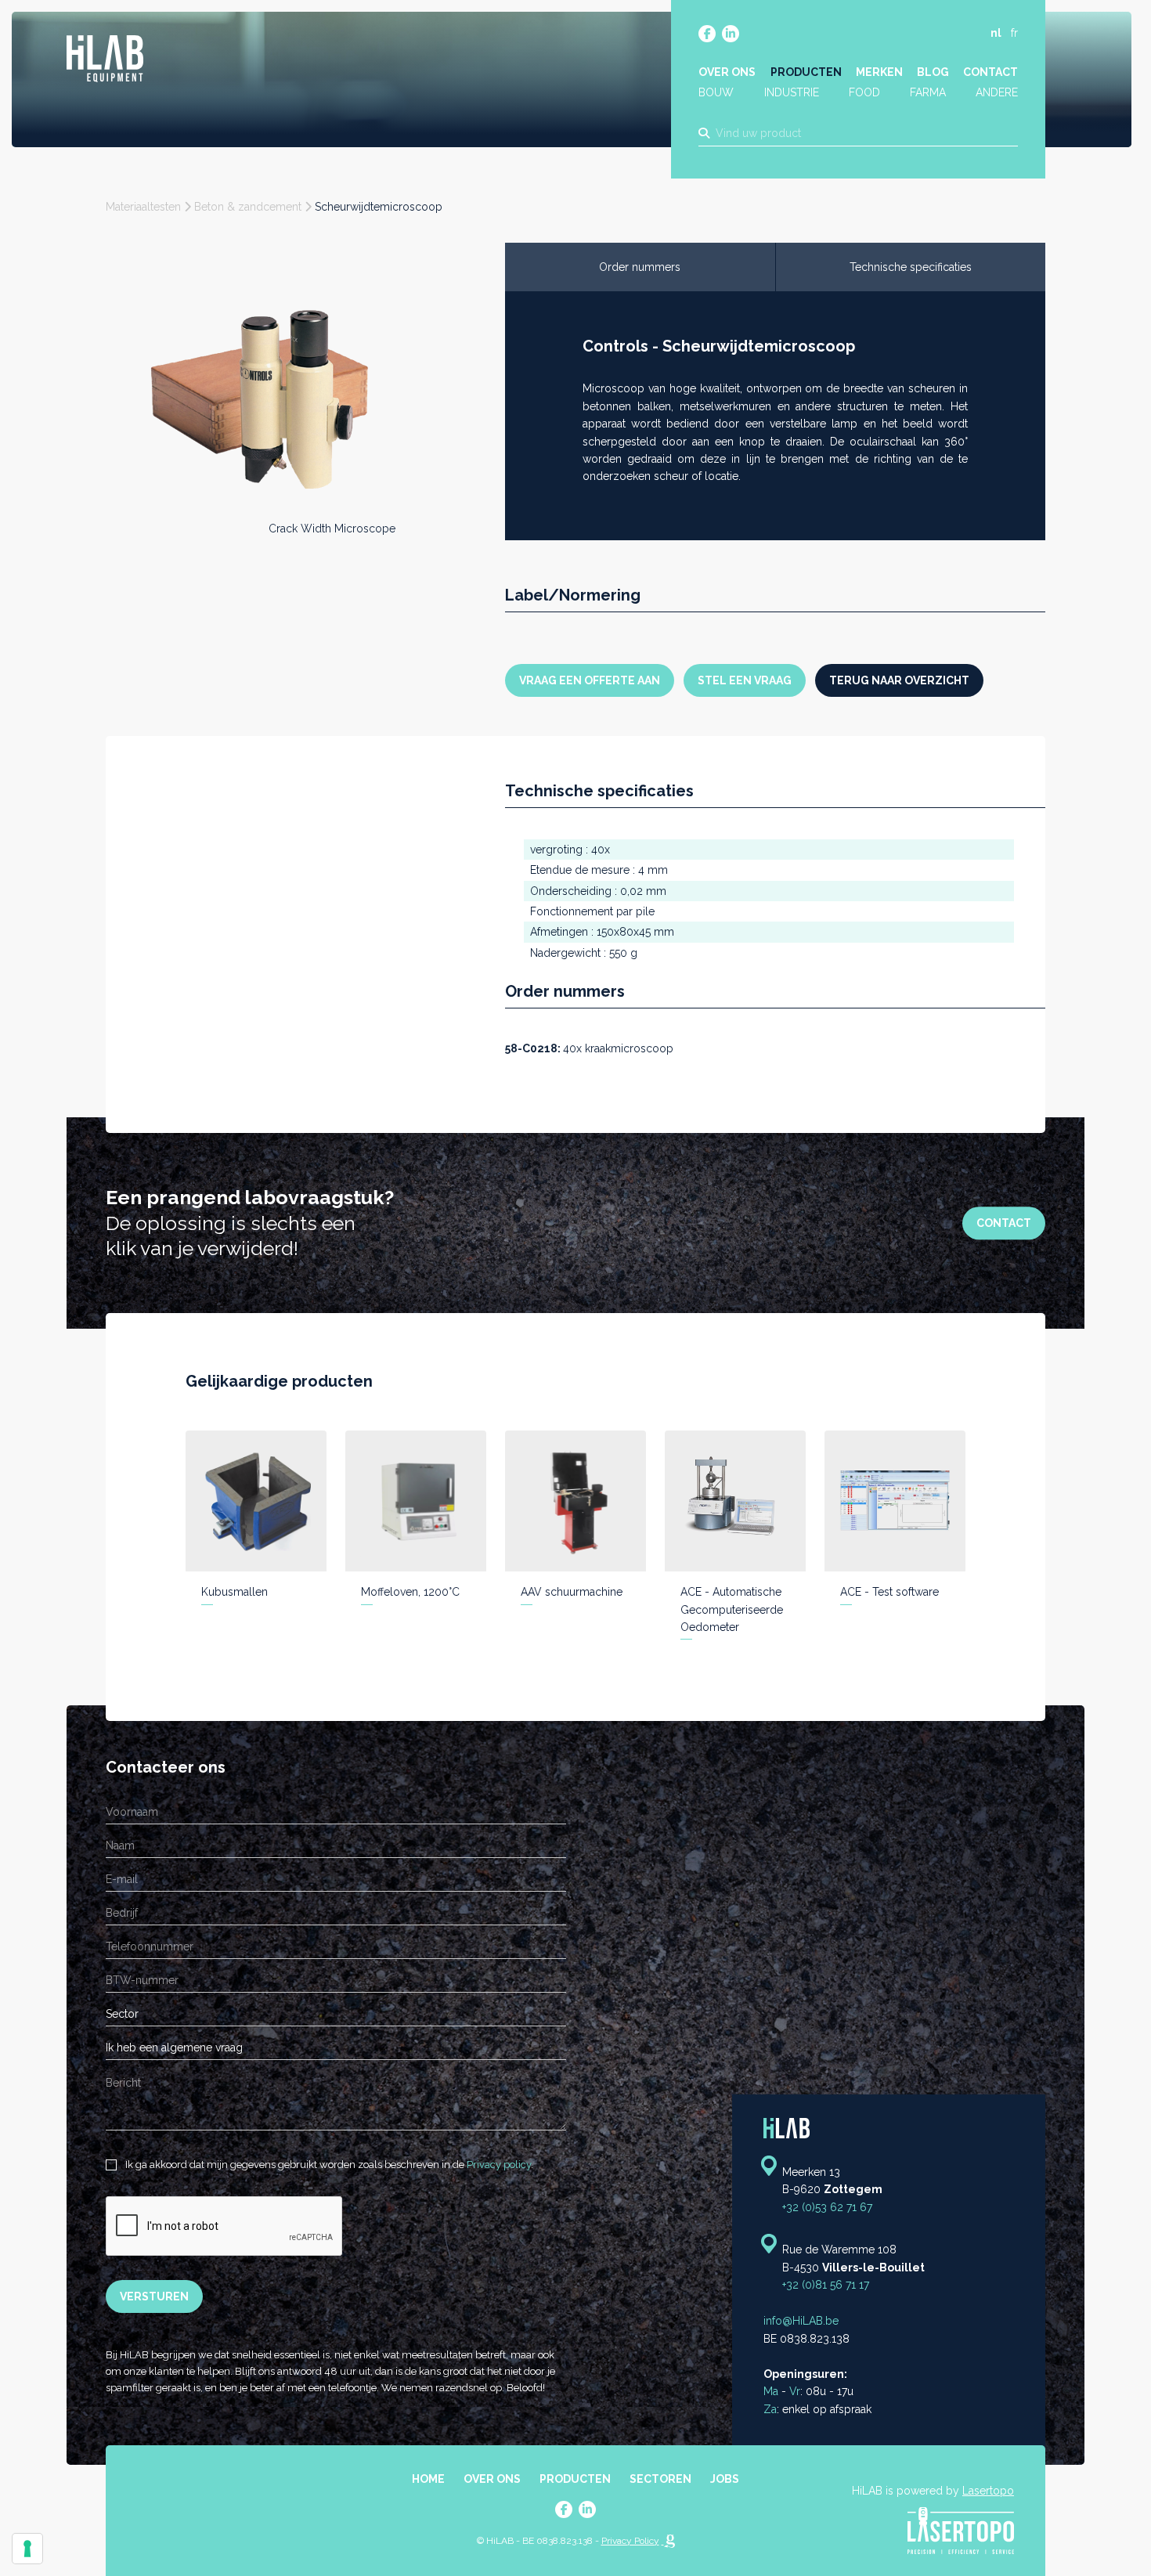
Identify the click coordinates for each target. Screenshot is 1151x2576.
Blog (933, 72)
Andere (997, 92)
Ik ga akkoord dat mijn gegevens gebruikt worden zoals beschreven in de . (328, 2165)
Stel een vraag (745, 680)
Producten (806, 72)
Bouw (716, 92)
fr (1014, 33)
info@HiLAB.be (801, 2321)
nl (996, 33)
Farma (928, 92)
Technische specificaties (911, 267)
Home (428, 2479)
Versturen (154, 2296)
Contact (990, 72)
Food (864, 92)
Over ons (727, 72)
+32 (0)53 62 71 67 (827, 2207)
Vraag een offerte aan (590, 680)
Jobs (725, 2479)
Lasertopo (988, 2491)
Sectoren (660, 2479)
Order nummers (640, 267)
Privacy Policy (630, 2541)
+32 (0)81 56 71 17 (826, 2285)
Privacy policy (499, 2165)
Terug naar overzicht (899, 680)
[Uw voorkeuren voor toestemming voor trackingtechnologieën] (27, 2549)
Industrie (792, 92)
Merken (879, 72)
